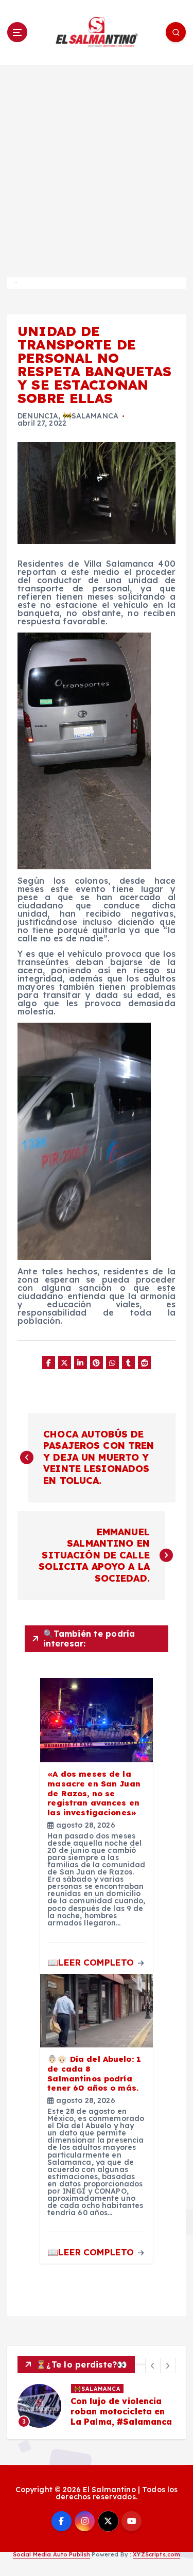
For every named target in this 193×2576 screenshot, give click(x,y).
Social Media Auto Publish (52, 2554)
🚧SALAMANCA (91, 416)
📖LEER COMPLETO (92, 1962)
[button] (153, 2365)
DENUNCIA (38, 416)
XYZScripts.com (156, 2554)
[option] (97, 2406)
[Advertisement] (97, 167)
